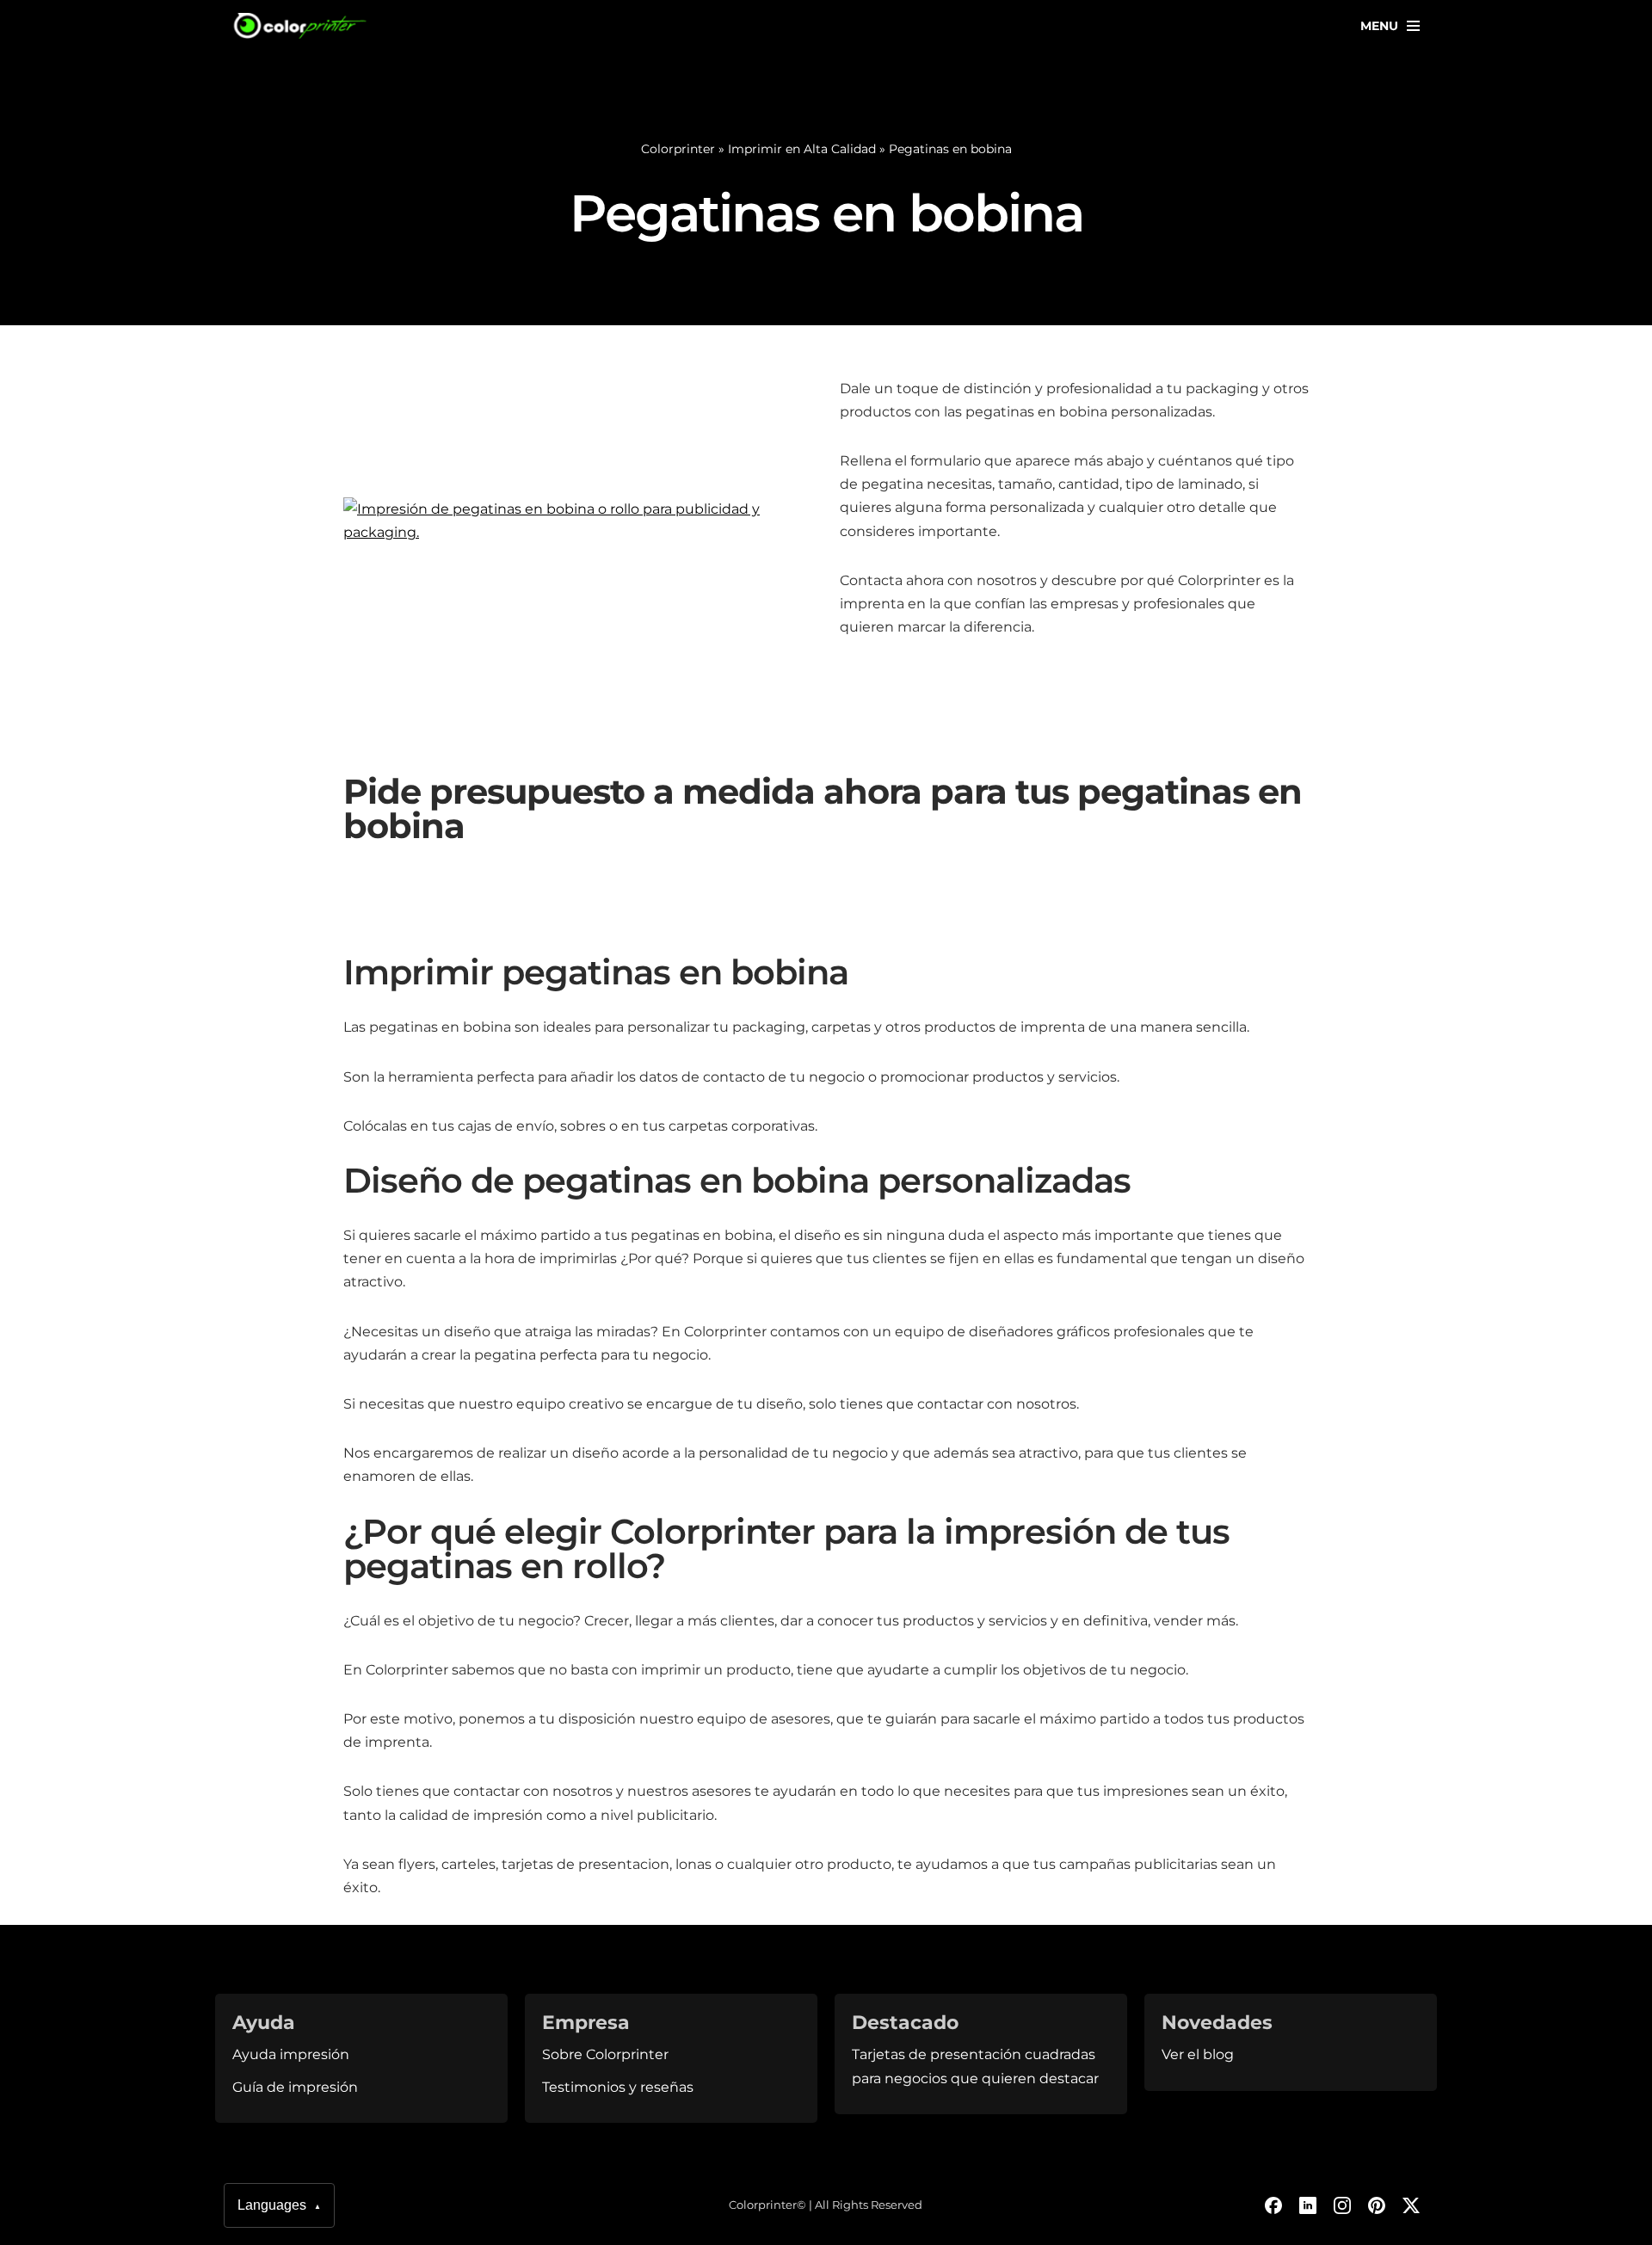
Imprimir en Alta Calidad (802, 149)
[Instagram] (1342, 2205)
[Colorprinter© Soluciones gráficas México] (301, 26)
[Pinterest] (1377, 2205)
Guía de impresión (295, 2087)
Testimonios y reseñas (618, 2087)
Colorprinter (678, 149)
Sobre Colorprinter (605, 2054)
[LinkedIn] (1308, 2205)
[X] (1411, 2205)
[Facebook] (1273, 2205)
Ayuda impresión (291, 2054)
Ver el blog (1198, 2054)
